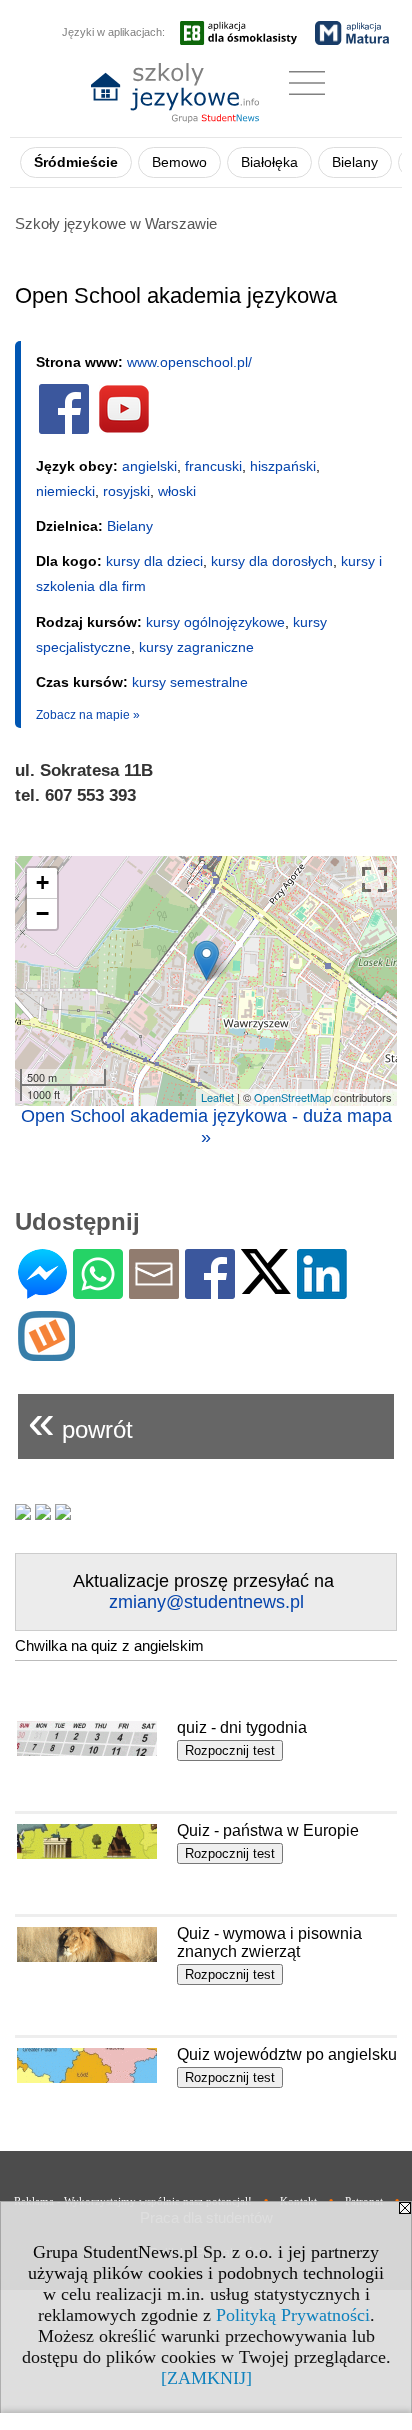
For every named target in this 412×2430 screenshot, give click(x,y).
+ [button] (42, 882)
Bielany (355, 162)
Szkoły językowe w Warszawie (116, 223)
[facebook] (64, 430)
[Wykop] (46, 1352)
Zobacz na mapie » (88, 715)
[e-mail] (154, 1290)
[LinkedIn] (322, 1290)
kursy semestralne (190, 682)
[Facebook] (210, 1290)
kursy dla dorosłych (272, 561)
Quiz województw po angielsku (287, 2054)
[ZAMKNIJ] (206, 2378)
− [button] (42, 913)
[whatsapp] (98, 1290)
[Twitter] (266, 1285)
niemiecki (65, 491)
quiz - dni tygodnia (242, 1727)
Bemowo (179, 162)
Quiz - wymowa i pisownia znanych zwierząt (269, 1942)
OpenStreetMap (292, 1097)
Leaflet (217, 1097)
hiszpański (283, 466)
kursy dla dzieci (154, 561)
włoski (177, 491)
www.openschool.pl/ (189, 362)
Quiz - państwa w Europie (268, 1830)
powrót (80, 1421)
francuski (213, 466)
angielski (149, 466)
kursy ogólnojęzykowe (215, 622)
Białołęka (269, 162)
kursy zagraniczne (196, 647)
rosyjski (126, 491)
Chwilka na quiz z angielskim (109, 1645)
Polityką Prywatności (293, 2315)
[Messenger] (42, 1290)
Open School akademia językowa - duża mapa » (206, 1126)
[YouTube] (124, 430)
